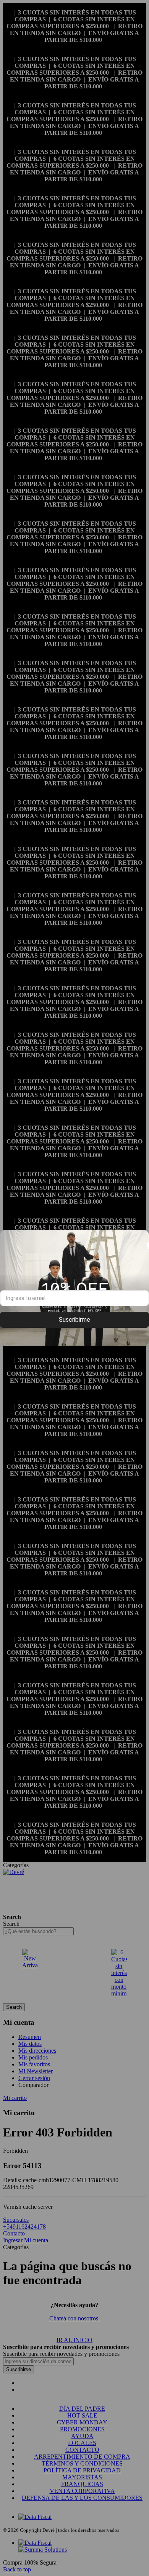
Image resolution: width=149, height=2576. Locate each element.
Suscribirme (74, 1320)
